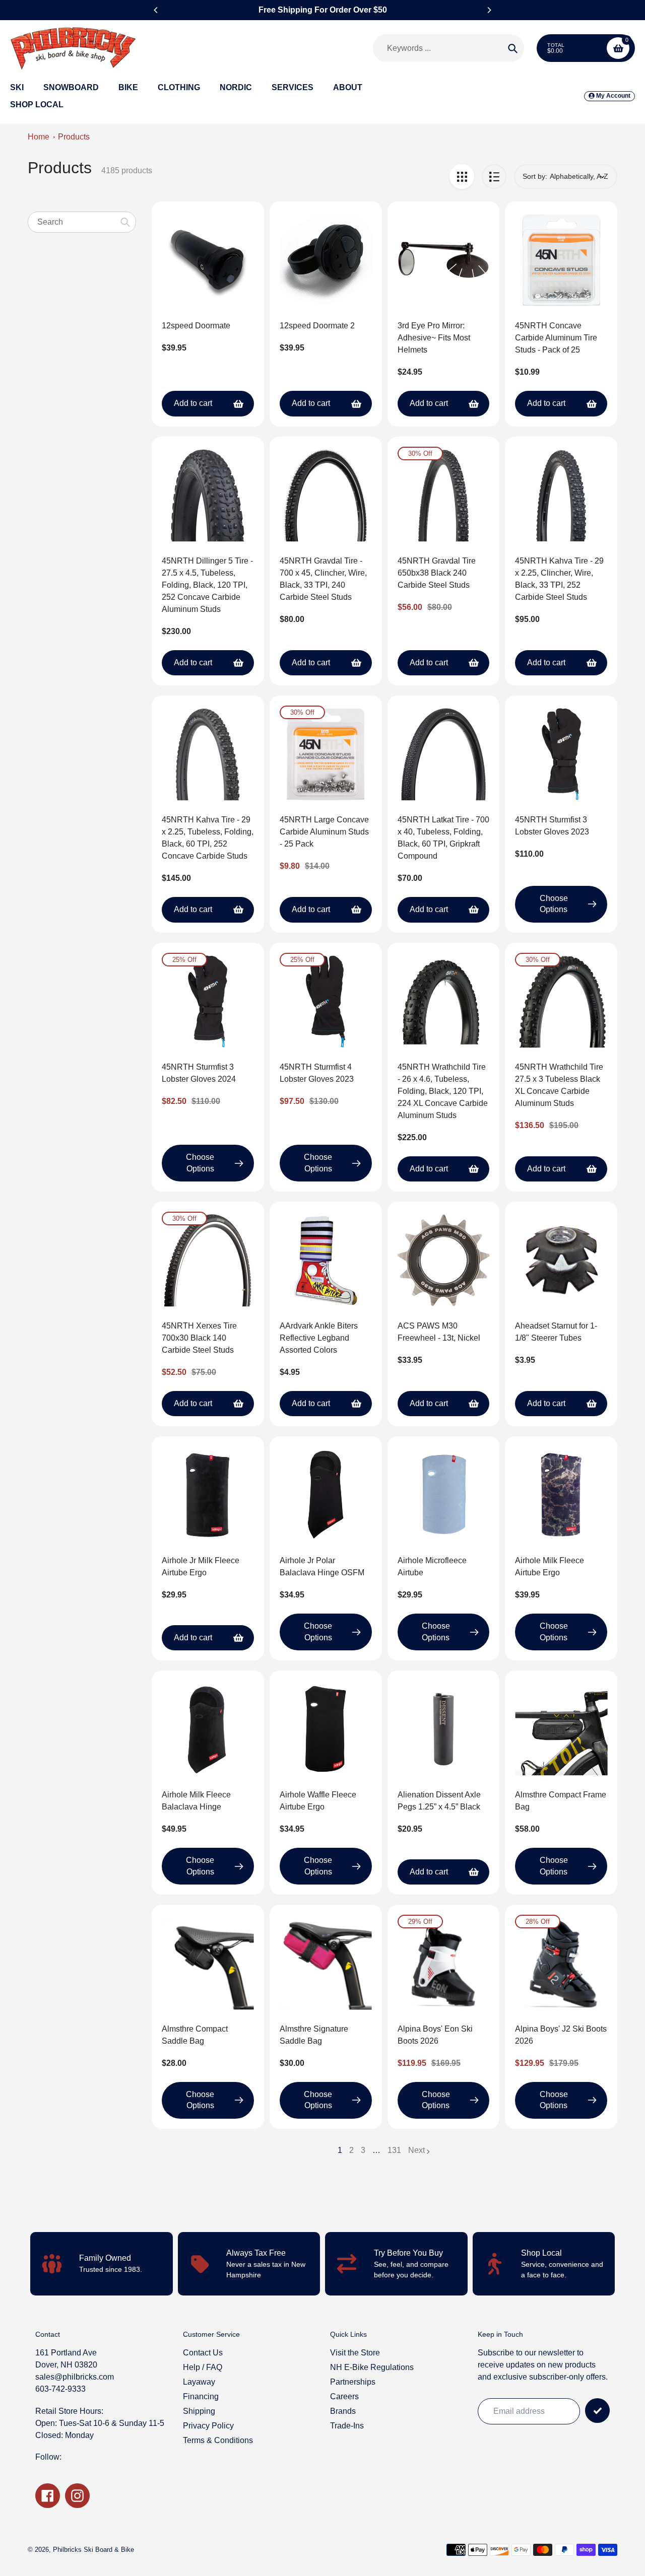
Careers (344, 2396)
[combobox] (82, 222)
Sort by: (535, 176)
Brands (343, 2411)
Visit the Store (355, 2353)
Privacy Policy (208, 2426)
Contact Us (203, 2353)
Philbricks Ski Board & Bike (93, 2550)
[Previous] (156, 10)
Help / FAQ (203, 2367)
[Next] (489, 10)
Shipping (199, 2411)
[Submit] (597, 2411)
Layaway (199, 2382)
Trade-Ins (347, 2426)
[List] (494, 177)
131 (394, 2151)
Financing (201, 2396)
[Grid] (462, 177)
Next (416, 2150)
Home (39, 137)
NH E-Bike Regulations (372, 2367)
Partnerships (353, 2382)
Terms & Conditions (218, 2440)
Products (74, 137)
